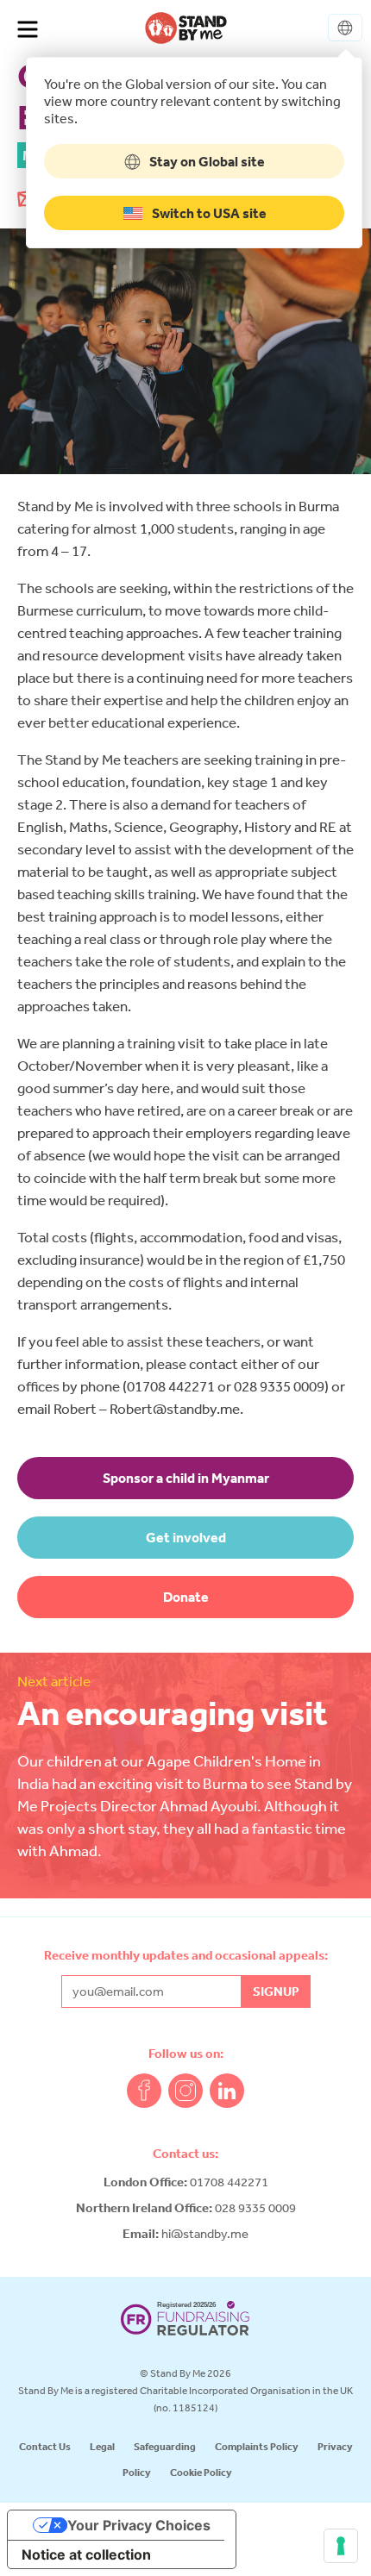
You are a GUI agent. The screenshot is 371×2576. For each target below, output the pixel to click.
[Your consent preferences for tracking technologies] (341, 2546)
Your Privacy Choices (139, 2525)
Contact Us (45, 2446)
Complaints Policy (257, 2446)
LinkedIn (227, 2091)
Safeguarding (165, 2446)
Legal (102, 2446)
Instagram (185, 2091)
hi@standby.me (205, 2233)
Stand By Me (186, 28)
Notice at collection (86, 2554)
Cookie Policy (201, 2472)
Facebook (144, 2091)
